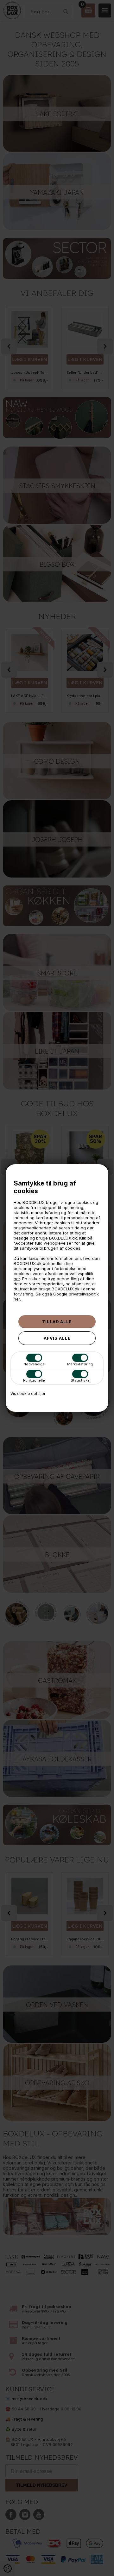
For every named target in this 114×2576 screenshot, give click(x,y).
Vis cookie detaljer (28, 1394)
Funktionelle (34, 1380)
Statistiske (80, 1380)
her (17, 1279)
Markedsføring (80, 1364)
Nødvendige (34, 1364)
